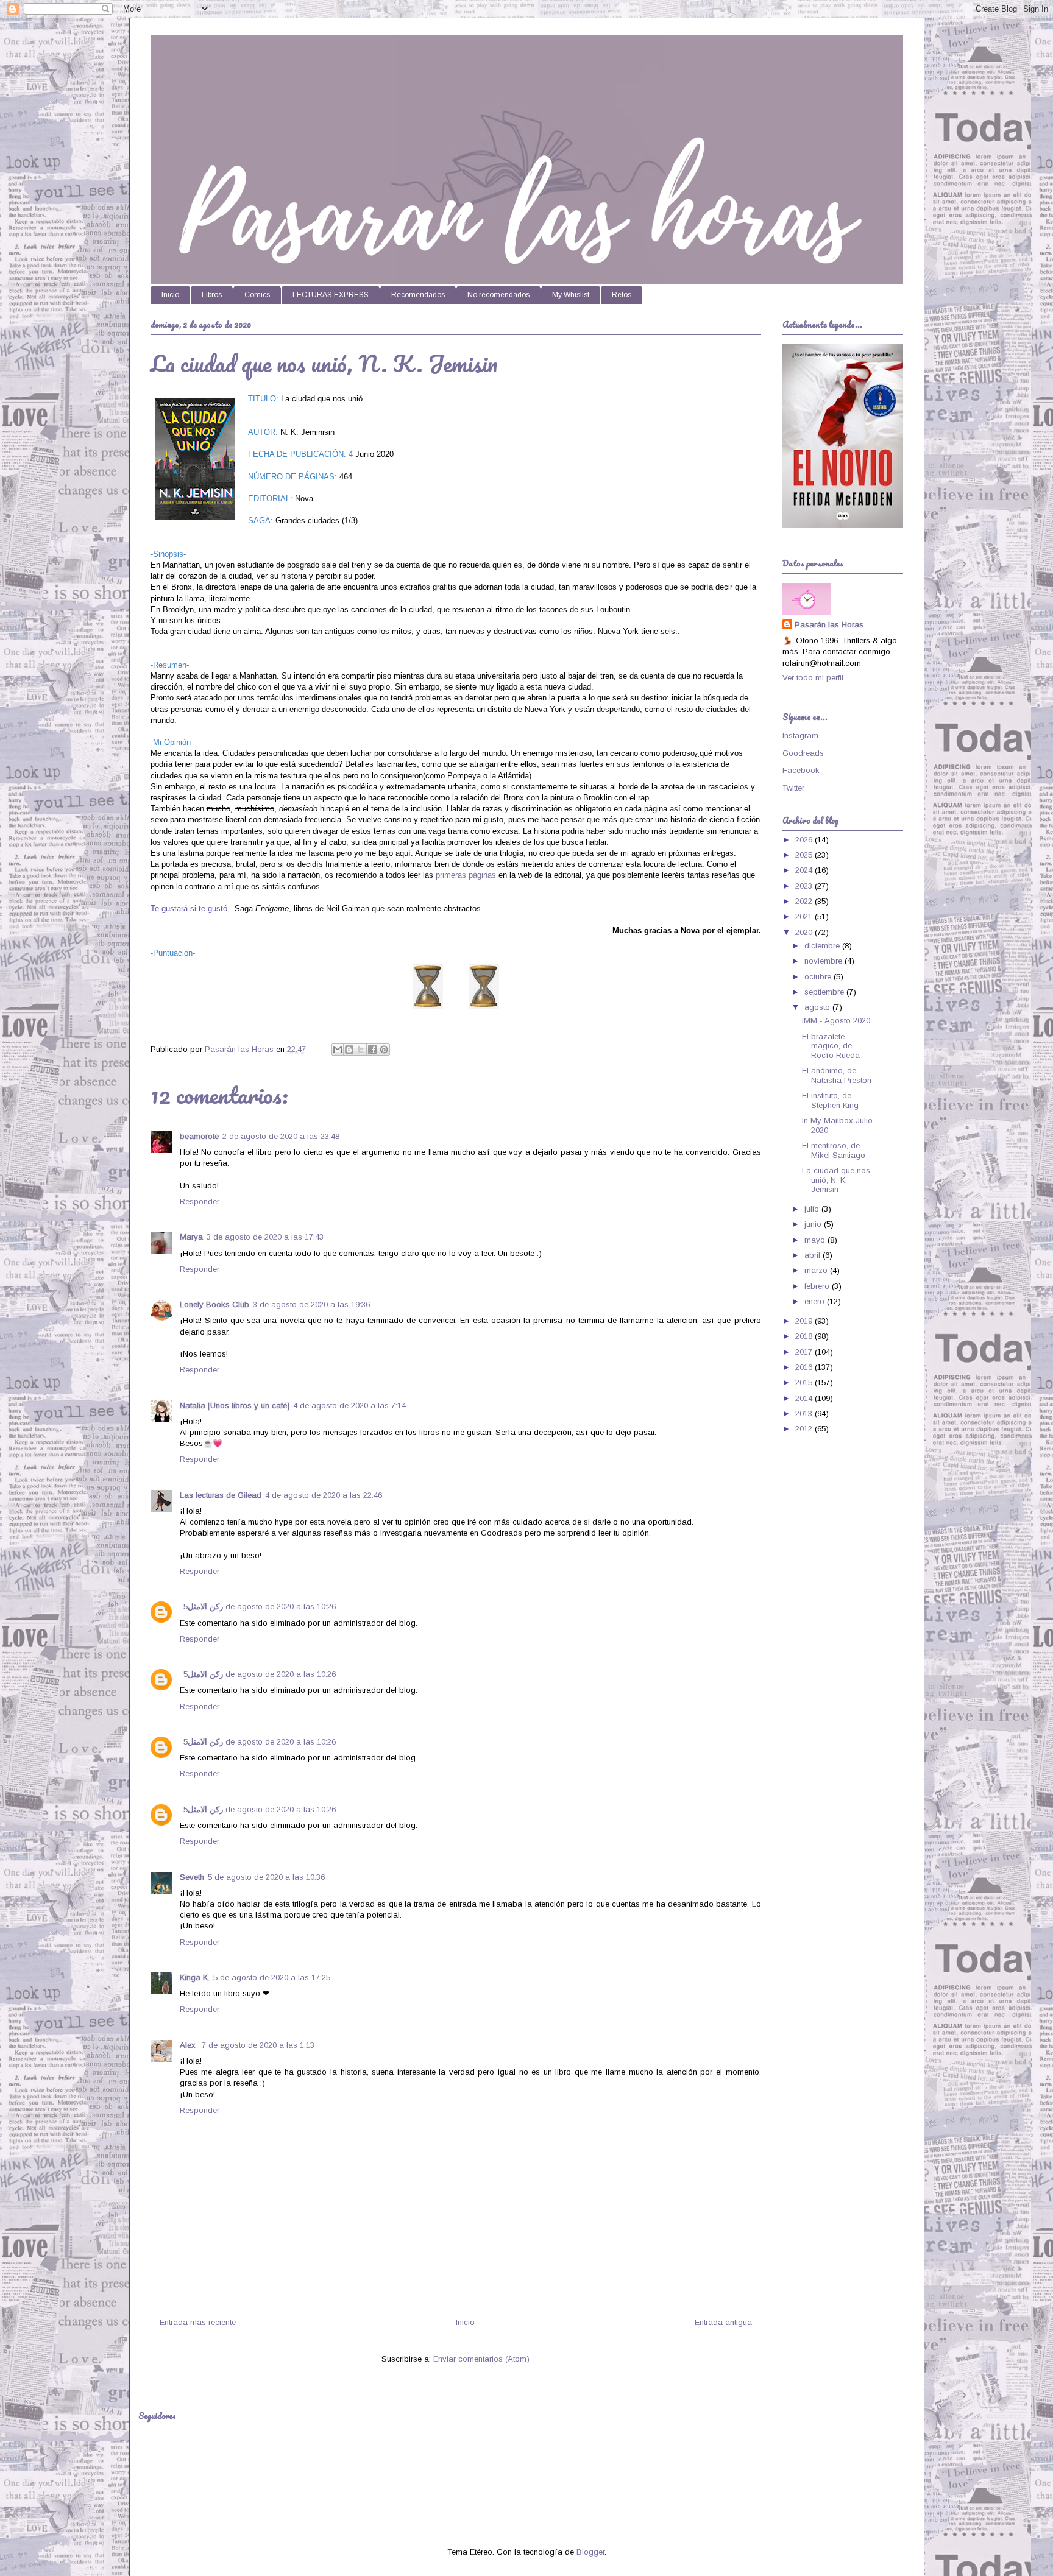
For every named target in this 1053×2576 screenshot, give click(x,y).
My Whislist (571, 295)
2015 (805, 1382)
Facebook (801, 770)
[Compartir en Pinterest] (384, 1050)
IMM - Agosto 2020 (836, 1021)
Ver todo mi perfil (813, 678)
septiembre (825, 992)
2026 (805, 840)
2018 (805, 1336)
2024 (805, 870)
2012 (805, 1429)
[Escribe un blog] (349, 1050)
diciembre (823, 946)
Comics (257, 295)
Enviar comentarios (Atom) (481, 2359)
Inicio (170, 295)
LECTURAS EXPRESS (331, 295)
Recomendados (418, 295)
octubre (819, 977)
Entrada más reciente (198, 2322)
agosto (818, 1007)
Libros (212, 295)
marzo (817, 1270)
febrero (818, 1286)
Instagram (800, 736)
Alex (189, 2045)
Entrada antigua (723, 2322)
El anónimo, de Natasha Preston (837, 1075)
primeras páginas (466, 875)
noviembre (824, 961)
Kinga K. (195, 1978)
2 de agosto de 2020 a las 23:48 (281, 1136)
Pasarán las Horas (829, 625)
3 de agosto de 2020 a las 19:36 (311, 1304)
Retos (622, 295)
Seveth (192, 1877)
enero (816, 1301)
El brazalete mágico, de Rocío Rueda (831, 1046)
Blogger (590, 2552)
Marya (191, 1237)
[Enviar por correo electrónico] (338, 1050)
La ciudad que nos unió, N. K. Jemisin (836, 1180)
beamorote (199, 1136)
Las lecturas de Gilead (221, 1495)
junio (814, 1224)
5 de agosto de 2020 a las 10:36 (266, 1877)
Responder (200, 1202)
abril (814, 1255)
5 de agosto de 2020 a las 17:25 (272, 1978)
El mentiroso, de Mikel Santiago (834, 1150)
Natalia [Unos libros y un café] (235, 1406)
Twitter (793, 788)
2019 (805, 1321)
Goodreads (803, 753)
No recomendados (498, 295)
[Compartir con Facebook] (372, 1050)
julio (813, 1209)
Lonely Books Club (214, 1304)
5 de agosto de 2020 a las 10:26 (260, 1607)
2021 (805, 916)
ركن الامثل (205, 1607)
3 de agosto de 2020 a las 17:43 (265, 1237)
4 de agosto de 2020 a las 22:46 (324, 1495)
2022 (805, 901)
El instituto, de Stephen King (830, 1100)
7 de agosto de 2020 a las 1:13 (258, 2045)
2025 (805, 855)
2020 (805, 932)
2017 (805, 1352)
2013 (805, 1413)
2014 (805, 1398)
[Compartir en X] (361, 1050)
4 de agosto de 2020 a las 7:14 (349, 1406)
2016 (805, 1367)
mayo (816, 1240)
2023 (805, 886)
